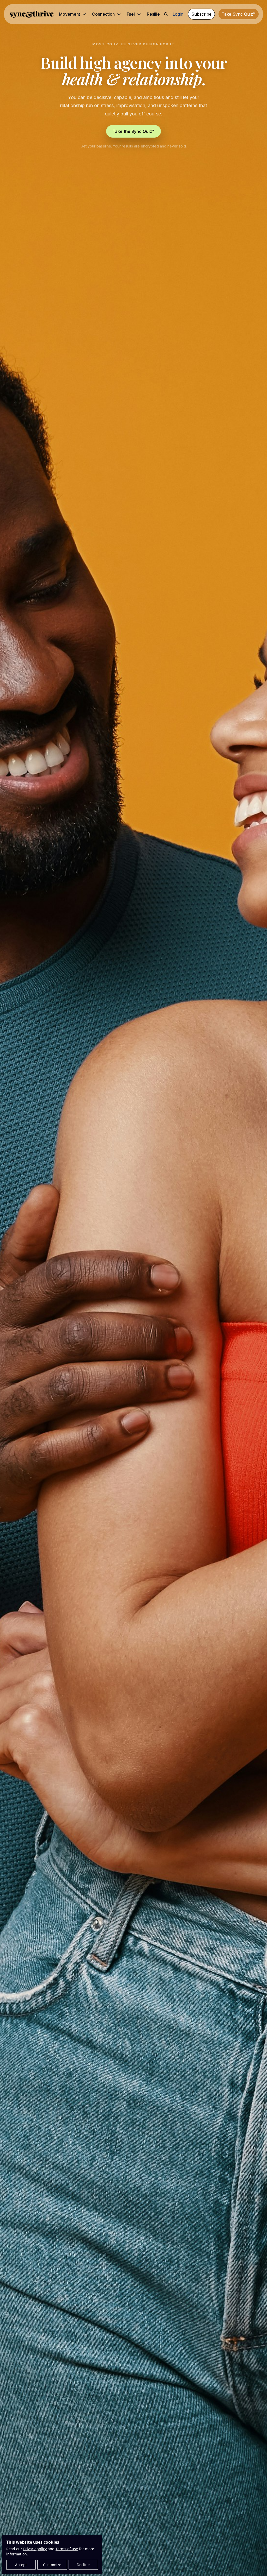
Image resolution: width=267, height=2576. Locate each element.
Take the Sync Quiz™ (133, 131)
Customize (52, 2565)
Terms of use (67, 2549)
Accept (21, 2565)
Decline (83, 2565)
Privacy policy (35, 2549)
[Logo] (31, 14)
